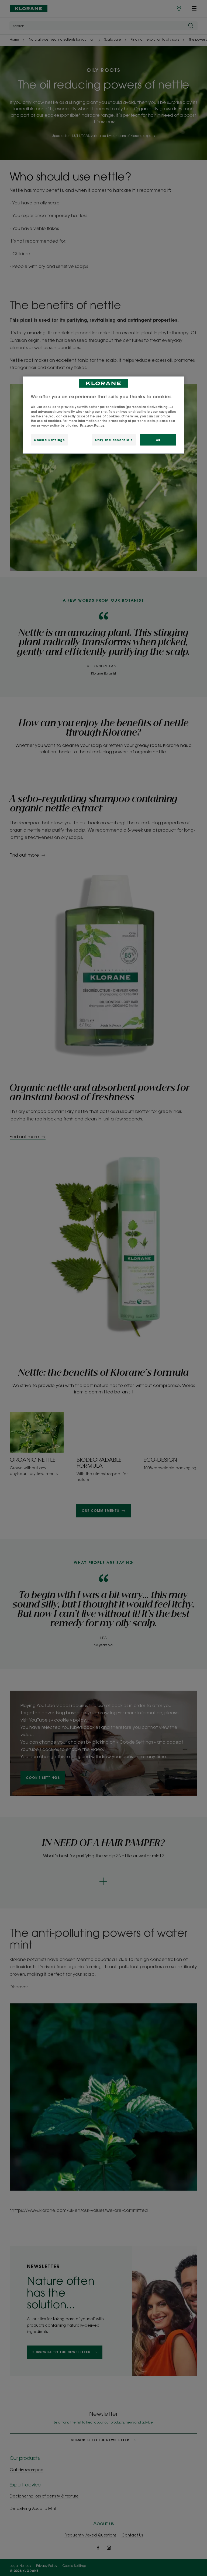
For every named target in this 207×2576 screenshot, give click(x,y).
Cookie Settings (49, 440)
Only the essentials (114, 440)
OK (158, 440)
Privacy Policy (92, 425)
